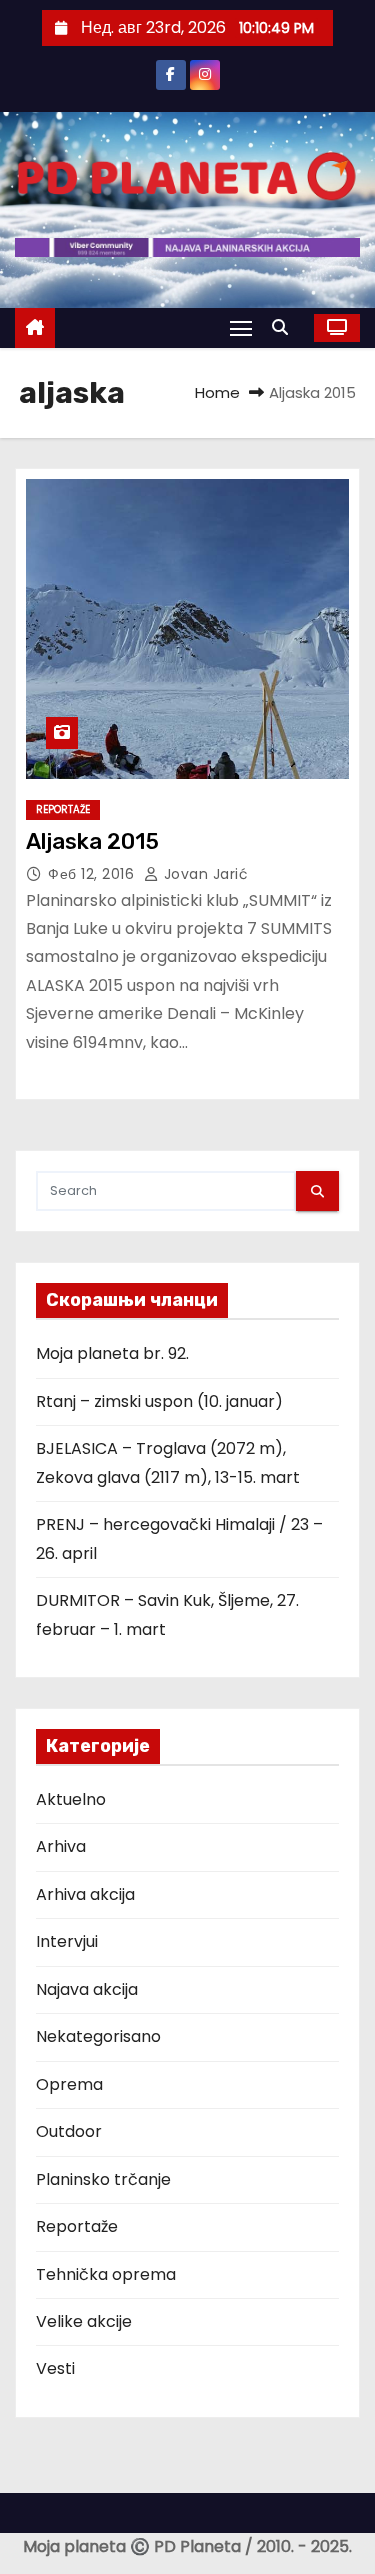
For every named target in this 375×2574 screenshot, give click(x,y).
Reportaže (63, 809)
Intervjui (67, 1941)
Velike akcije (84, 2321)
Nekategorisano (98, 2036)
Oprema (69, 2084)
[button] (285, 327)
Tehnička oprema (106, 2274)
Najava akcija (87, 1989)
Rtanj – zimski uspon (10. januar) (159, 1401)
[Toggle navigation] (241, 327)
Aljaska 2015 (92, 841)
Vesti (55, 2368)
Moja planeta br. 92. (112, 1353)
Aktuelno (71, 1799)
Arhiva (61, 1846)
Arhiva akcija (85, 1894)
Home (217, 392)
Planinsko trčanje (103, 2179)
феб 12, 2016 (93, 874)
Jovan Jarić (203, 874)
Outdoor (69, 2131)
